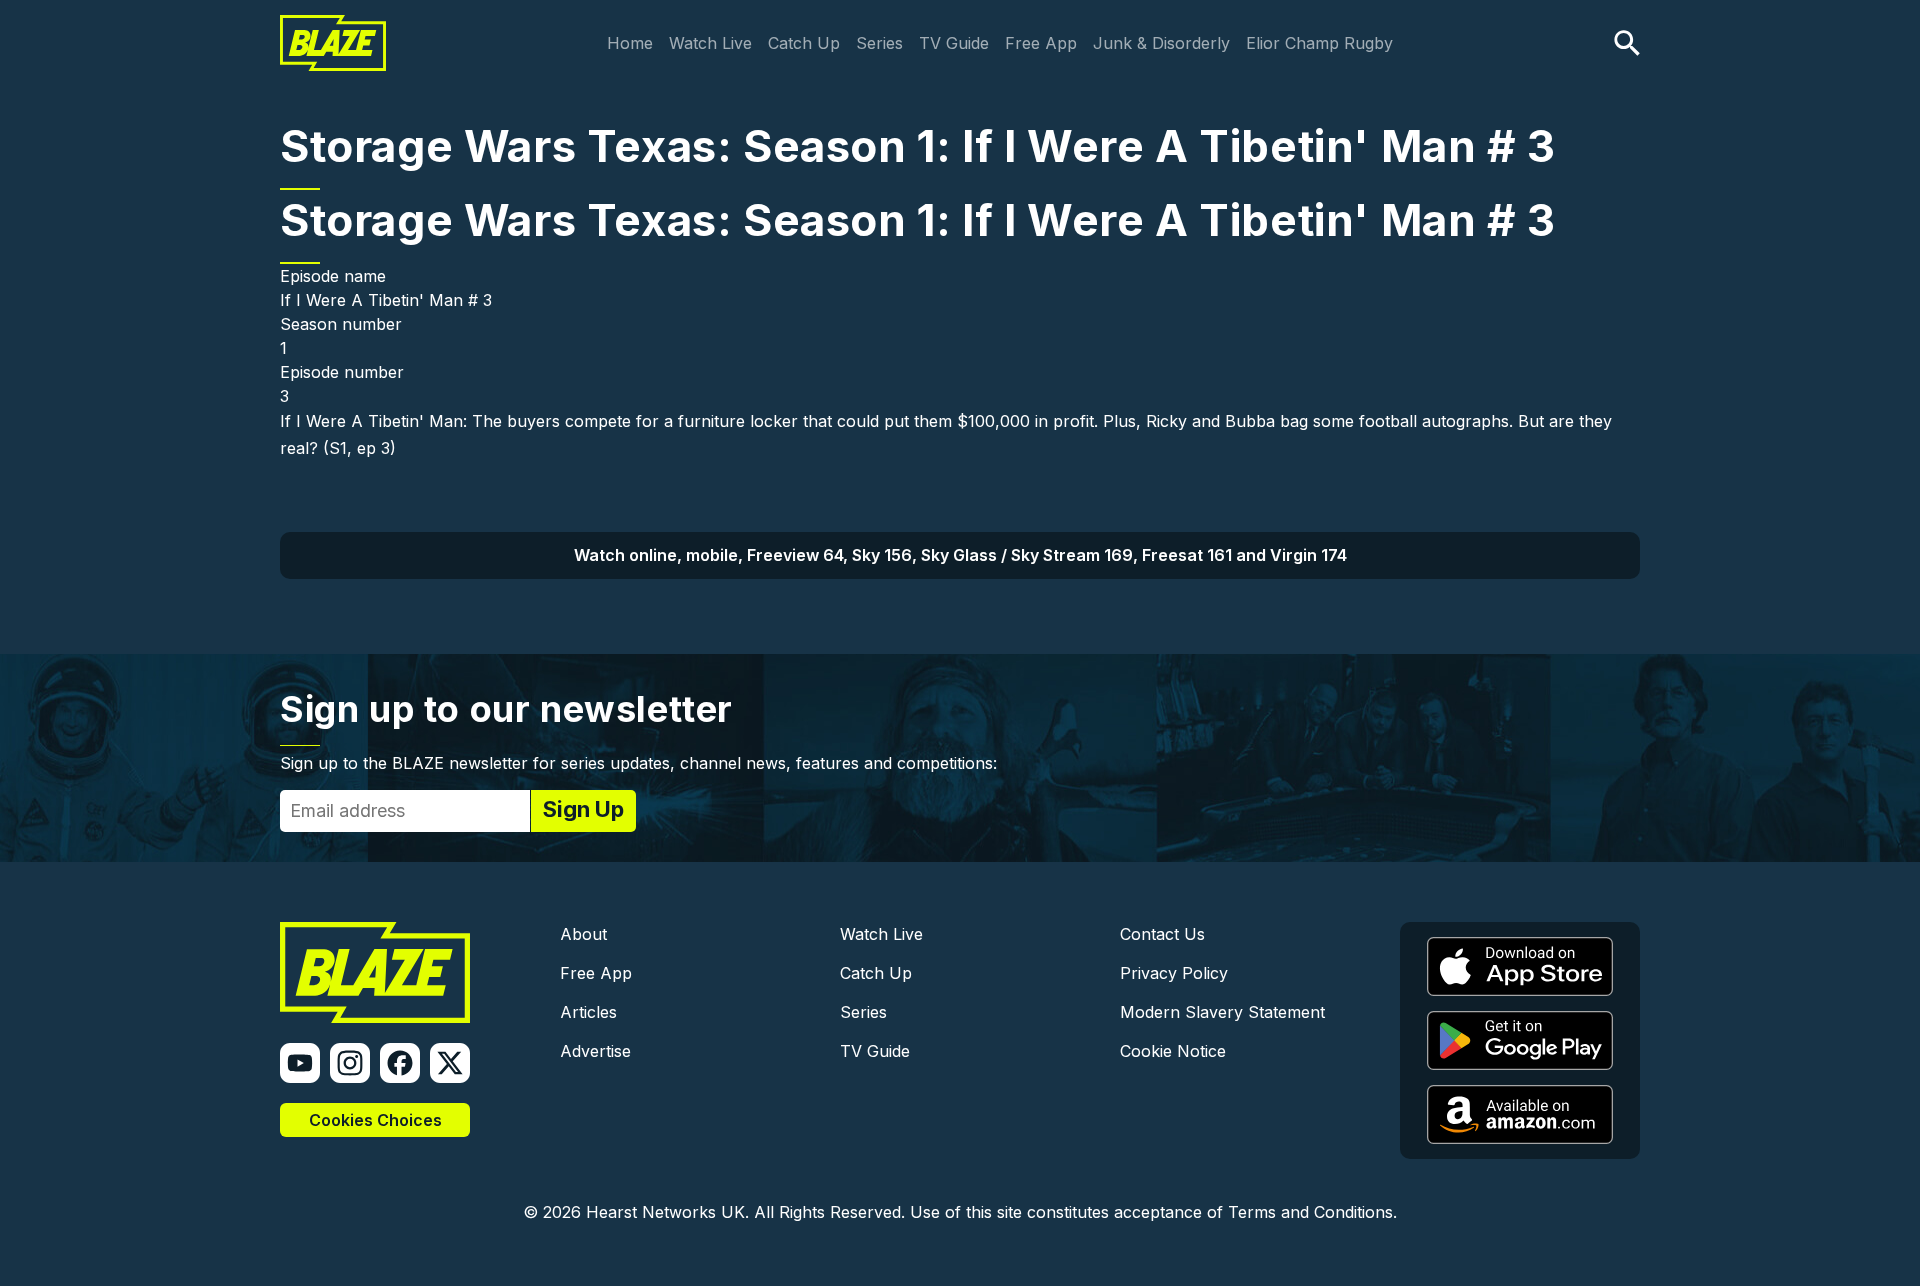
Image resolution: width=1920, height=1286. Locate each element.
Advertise (595, 1051)
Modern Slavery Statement (1222, 1012)
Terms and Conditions (1310, 1212)
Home (630, 43)
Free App (1041, 43)
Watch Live (710, 43)
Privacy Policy (1174, 973)
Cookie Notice (1173, 1051)
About (583, 934)
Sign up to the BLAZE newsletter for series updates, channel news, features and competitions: (638, 763)
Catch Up (804, 43)
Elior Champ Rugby (1319, 43)
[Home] (333, 28)
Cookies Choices (375, 1120)
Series (879, 43)
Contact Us (1162, 934)
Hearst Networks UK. (667, 1212)
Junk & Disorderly (1161, 43)
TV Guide (954, 43)
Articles (588, 1012)
